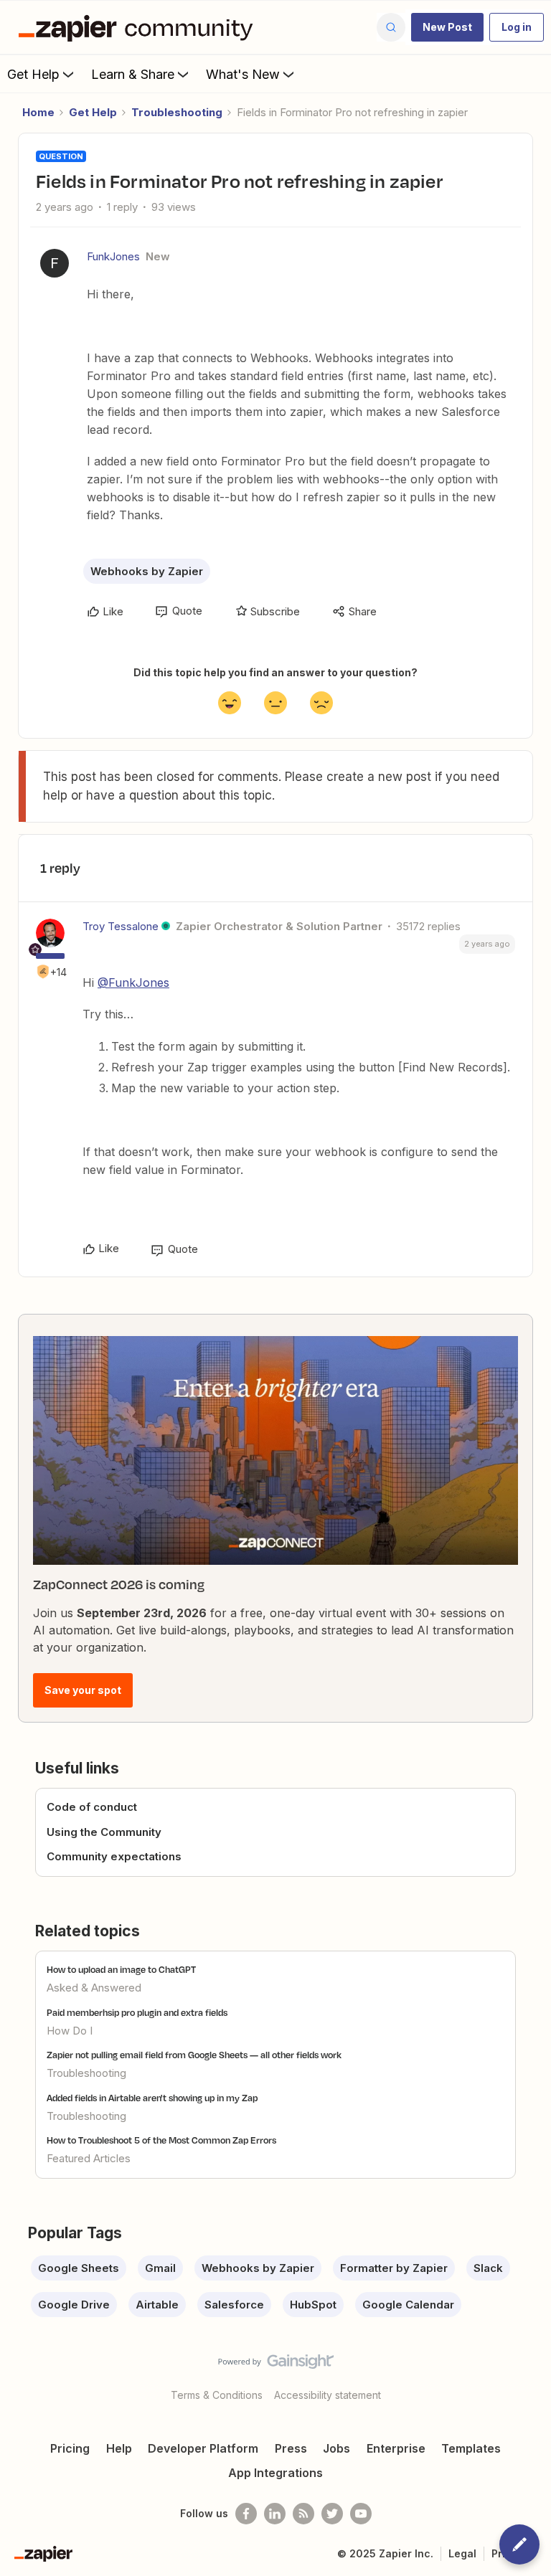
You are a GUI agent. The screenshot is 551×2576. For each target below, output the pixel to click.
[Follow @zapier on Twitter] (332, 2514)
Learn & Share (133, 74)
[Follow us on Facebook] (246, 2514)
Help (119, 2448)
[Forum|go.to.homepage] (139, 27)
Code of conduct (92, 1807)
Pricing (70, 2448)
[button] (447, 27)
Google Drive (74, 2305)
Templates (471, 2448)
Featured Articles (89, 2158)
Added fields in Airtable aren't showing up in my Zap (152, 2098)
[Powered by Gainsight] (276, 2365)
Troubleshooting (177, 112)
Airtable (157, 2305)
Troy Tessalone (121, 926)
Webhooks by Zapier (147, 571)
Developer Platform (203, 2448)
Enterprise (396, 2448)
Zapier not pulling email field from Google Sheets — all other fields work (194, 2055)
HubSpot (313, 2305)
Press (291, 2448)
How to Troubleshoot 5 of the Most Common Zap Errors (161, 2140)
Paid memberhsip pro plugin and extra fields (137, 2012)
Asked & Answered (94, 1988)
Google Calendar (408, 2305)
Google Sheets (79, 2268)
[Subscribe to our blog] (303, 2514)
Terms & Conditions (217, 2395)
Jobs (336, 2448)
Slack (488, 2268)
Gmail (160, 2268)
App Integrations (275, 2473)
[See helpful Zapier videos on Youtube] (361, 2514)
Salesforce (234, 2305)
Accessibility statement (328, 2395)
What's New (243, 74)
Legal (462, 2553)
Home (38, 112)
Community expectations (114, 1856)
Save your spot (83, 1690)
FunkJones (113, 256)
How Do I (70, 2031)
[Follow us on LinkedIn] (275, 2514)
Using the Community (104, 1832)
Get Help (33, 74)
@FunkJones (133, 982)
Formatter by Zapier (394, 2268)
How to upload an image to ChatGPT (121, 1969)
